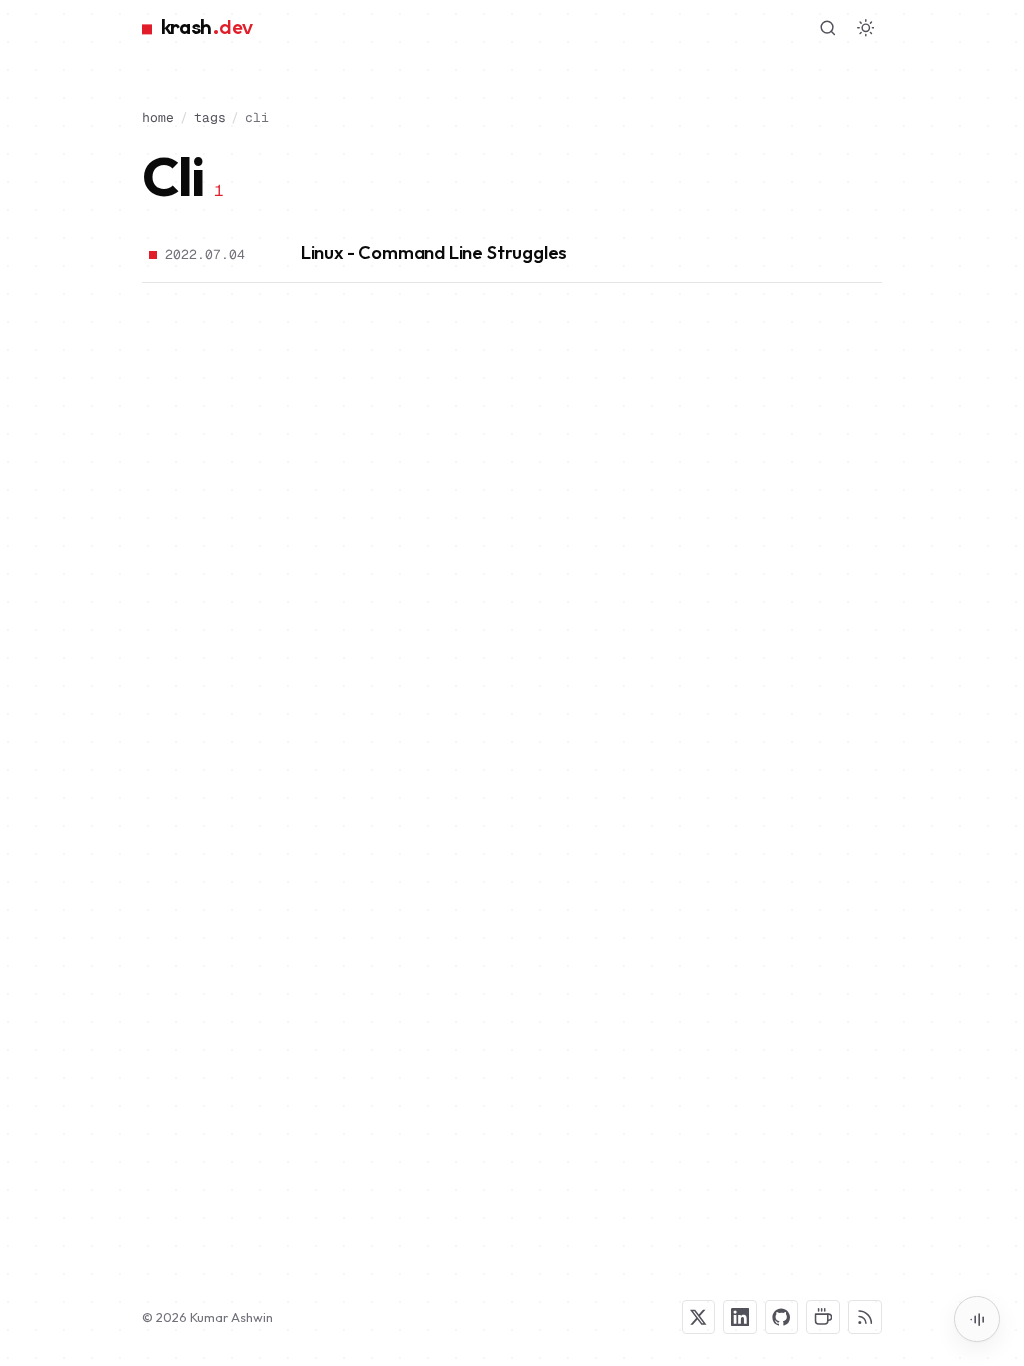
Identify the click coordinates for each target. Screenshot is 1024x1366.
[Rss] (865, 1317)
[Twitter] (699, 1317)
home (158, 117)
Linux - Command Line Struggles (434, 252)
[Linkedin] (740, 1317)
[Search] (828, 28)
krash (206, 27)
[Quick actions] (977, 1319)
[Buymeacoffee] (823, 1317)
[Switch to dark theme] (866, 28)
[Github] (782, 1317)
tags (210, 117)
